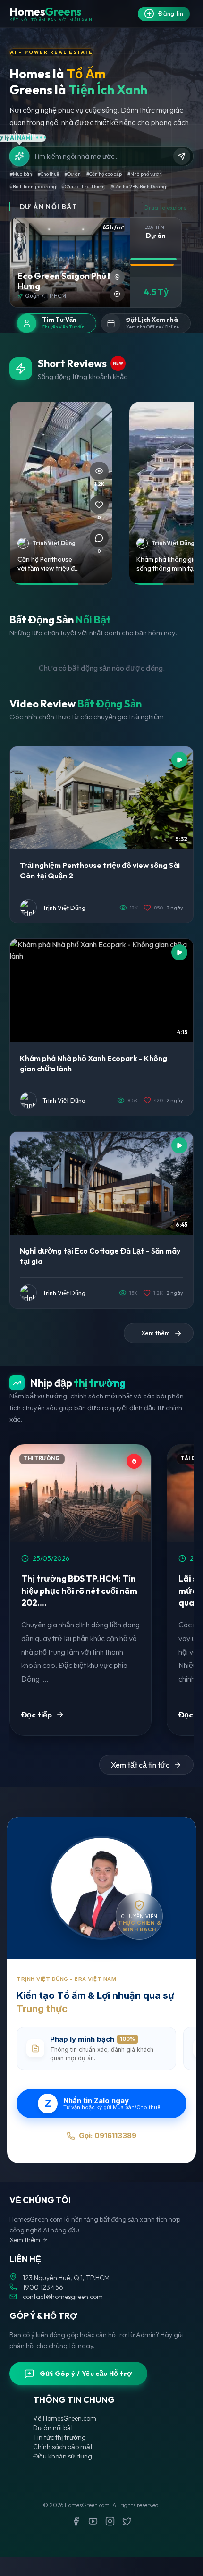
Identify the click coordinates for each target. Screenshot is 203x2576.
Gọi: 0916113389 (108, 2135)
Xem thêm (25, 2240)
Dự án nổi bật (53, 2428)
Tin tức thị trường (59, 2437)
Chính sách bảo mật (63, 2447)
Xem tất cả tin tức (140, 1765)
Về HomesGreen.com (65, 2418)
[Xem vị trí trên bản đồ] (117, 277)
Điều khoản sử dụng (63, 2456)
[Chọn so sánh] (20, 228)
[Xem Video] (117, 294)
